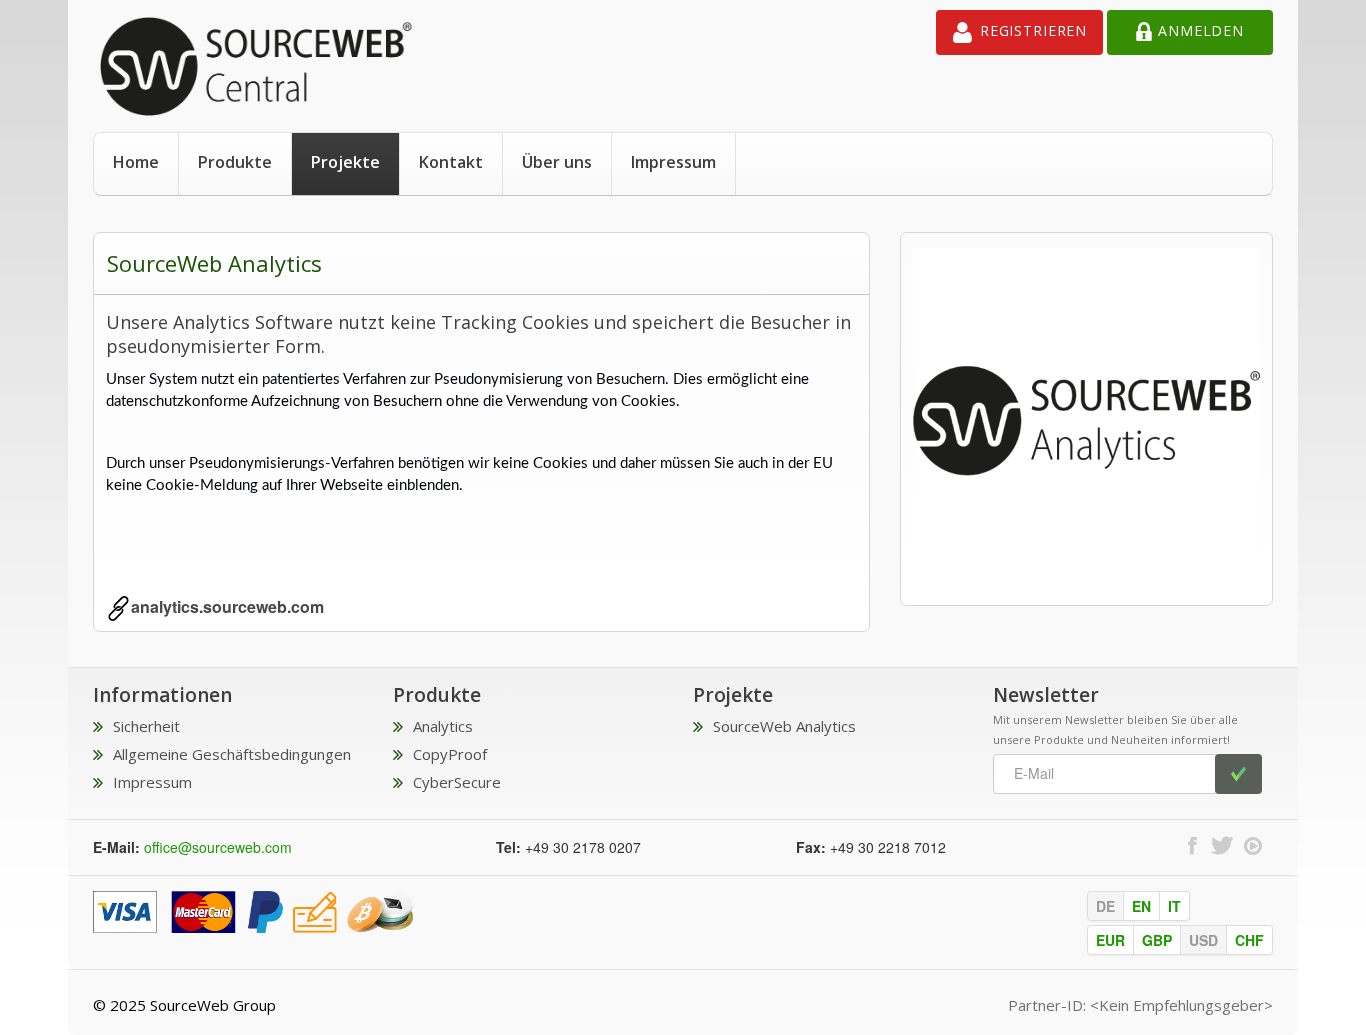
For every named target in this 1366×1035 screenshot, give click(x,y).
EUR (1110, 940)
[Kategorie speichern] (253, 910)
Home (136, 162)
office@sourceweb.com (218, 847)
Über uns (557, 162)
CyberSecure (457, 782)
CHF (1249, 940)
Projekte (345, 162)
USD (1203, 940)
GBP (1157, 940)
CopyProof (450, 754)
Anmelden (1201, 30)
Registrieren (1033, 30)
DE (1105, 906)
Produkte (235, 162)
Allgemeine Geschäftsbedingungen (232, 754)
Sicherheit (146, 726)
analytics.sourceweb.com (227, 606)
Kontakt (451, 162)
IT (1174, 906)
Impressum (673, 162)
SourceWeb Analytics (784, 726)
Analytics (443, 726)
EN (1141, 906)
